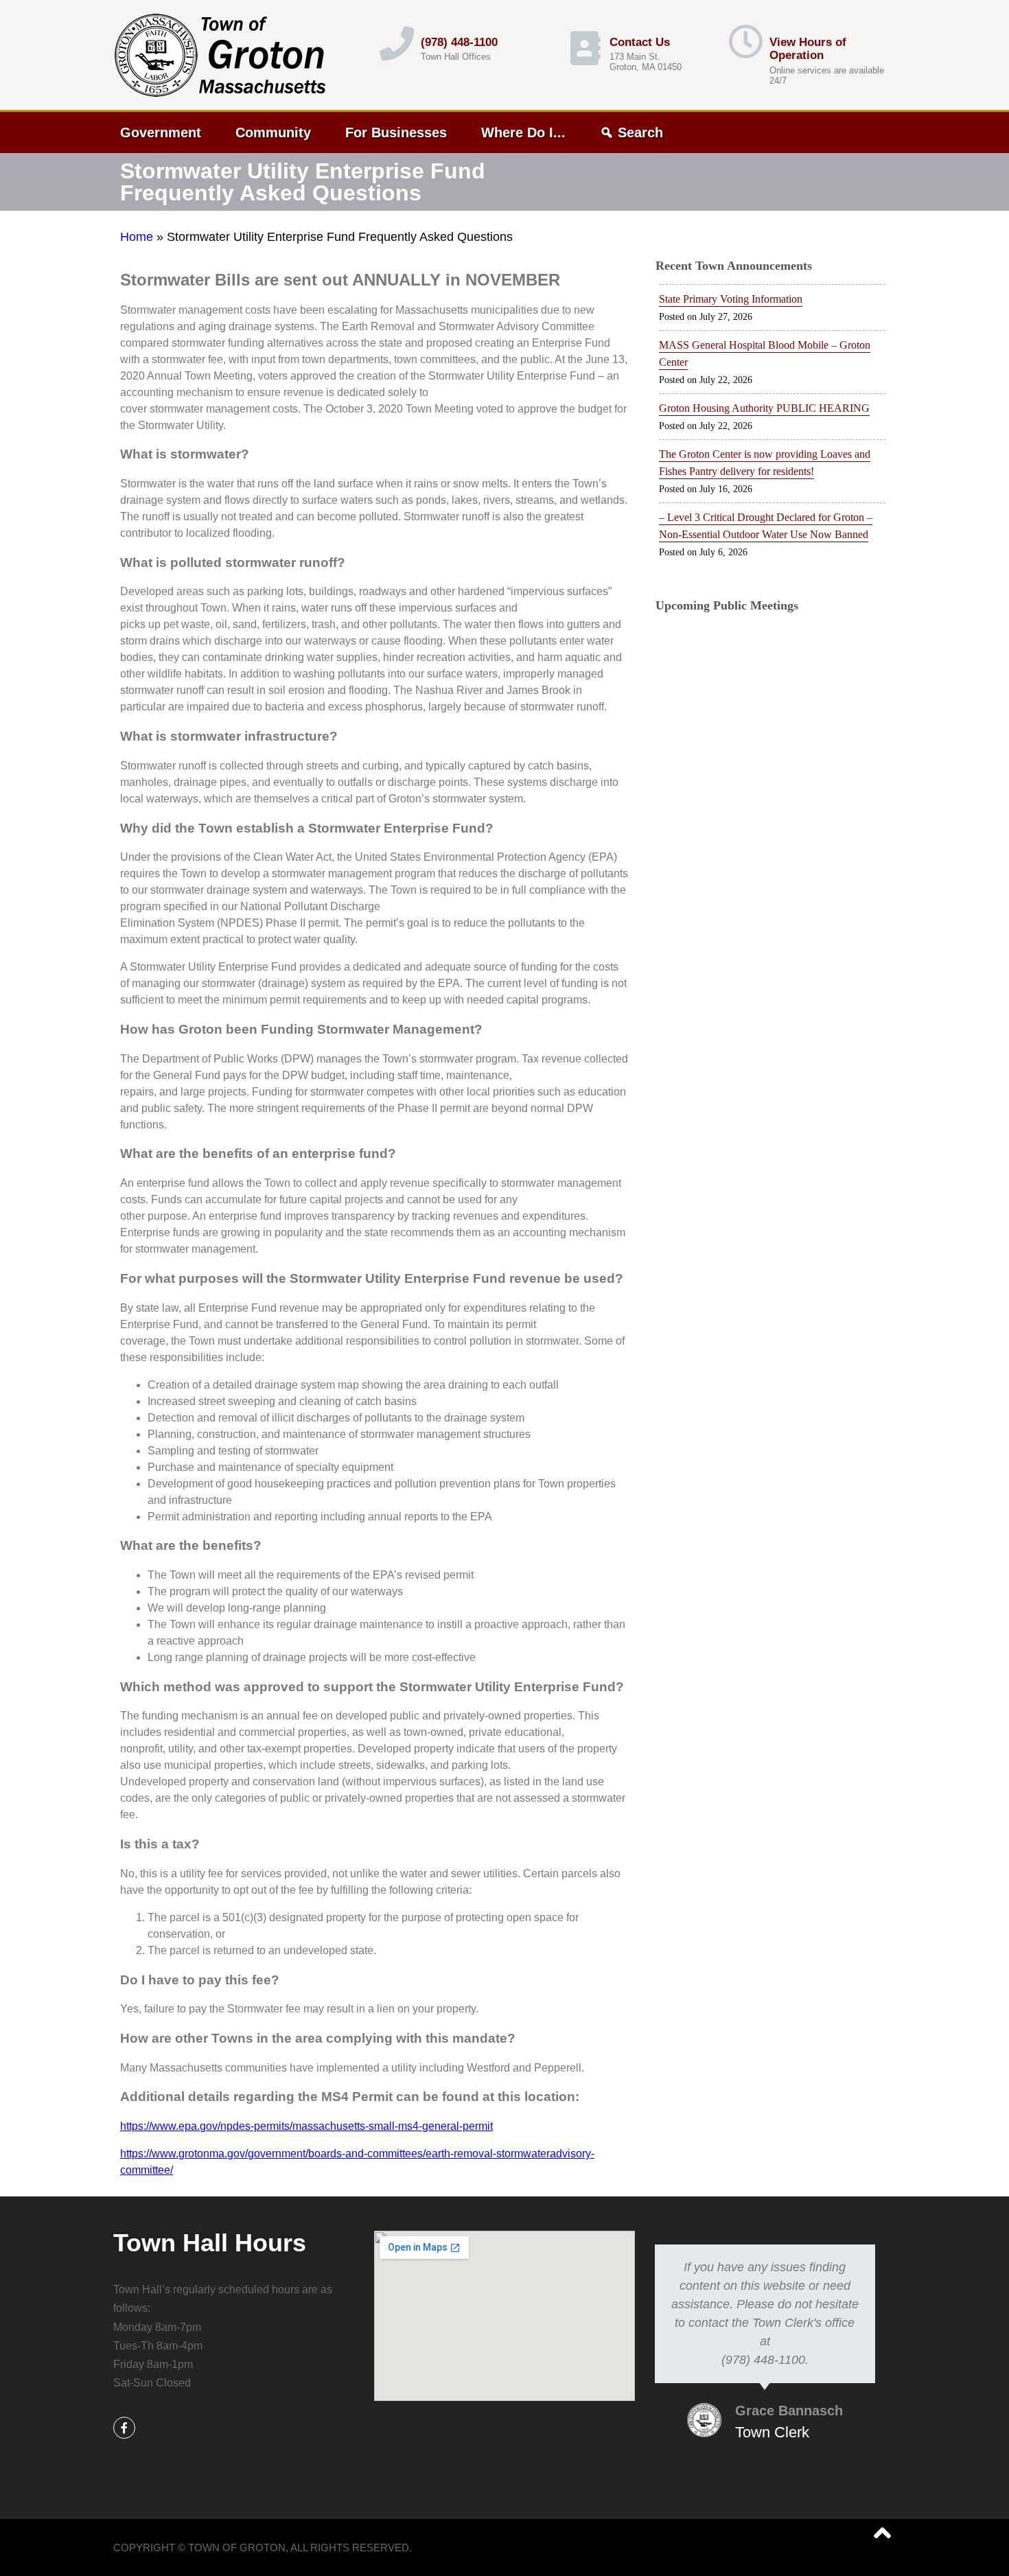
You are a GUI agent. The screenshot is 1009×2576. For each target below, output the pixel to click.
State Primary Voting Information (731, 299)
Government (161, 132)
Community (273, 132)
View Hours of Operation (808, 49)
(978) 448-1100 (459, 42)
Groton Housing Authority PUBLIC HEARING (764, 408)
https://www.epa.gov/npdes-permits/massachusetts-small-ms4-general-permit (306, 2126)
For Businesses (396, 132)
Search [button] (640, 132)
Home (137, 237)
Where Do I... (523, 132)
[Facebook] (124, 2428)
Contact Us (640, 42)
